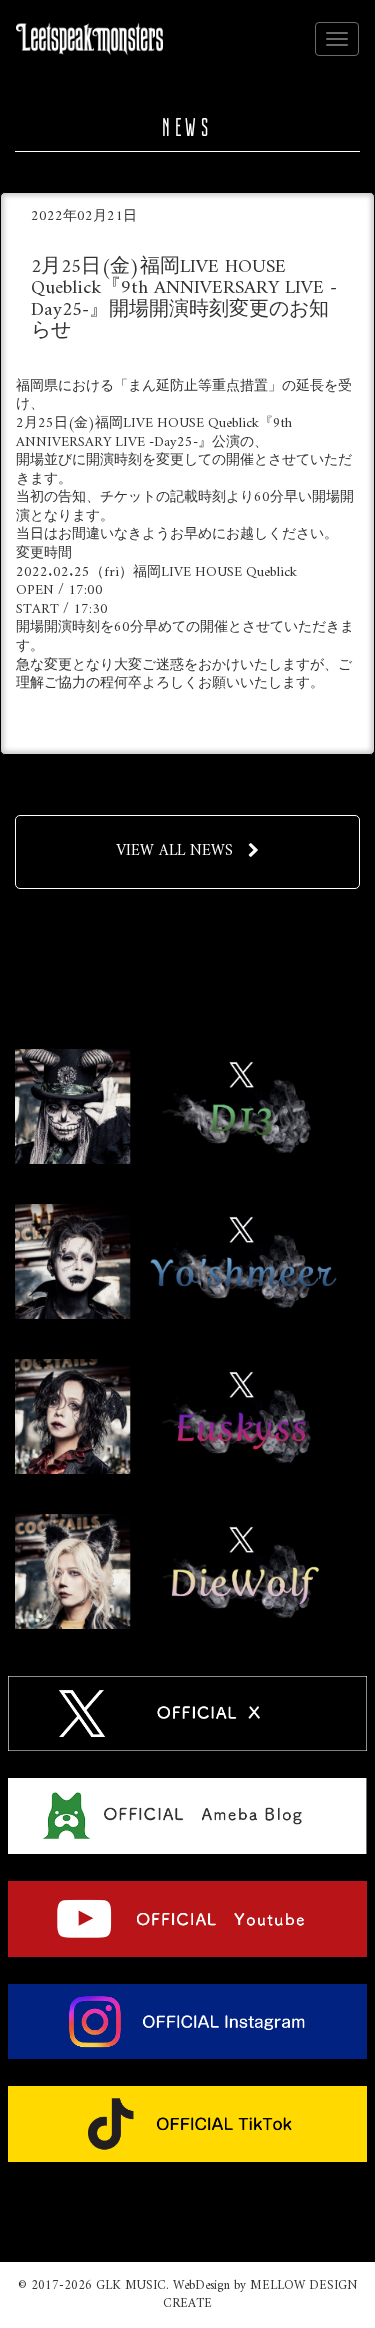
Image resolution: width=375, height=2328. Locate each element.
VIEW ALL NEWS (174, 851)
